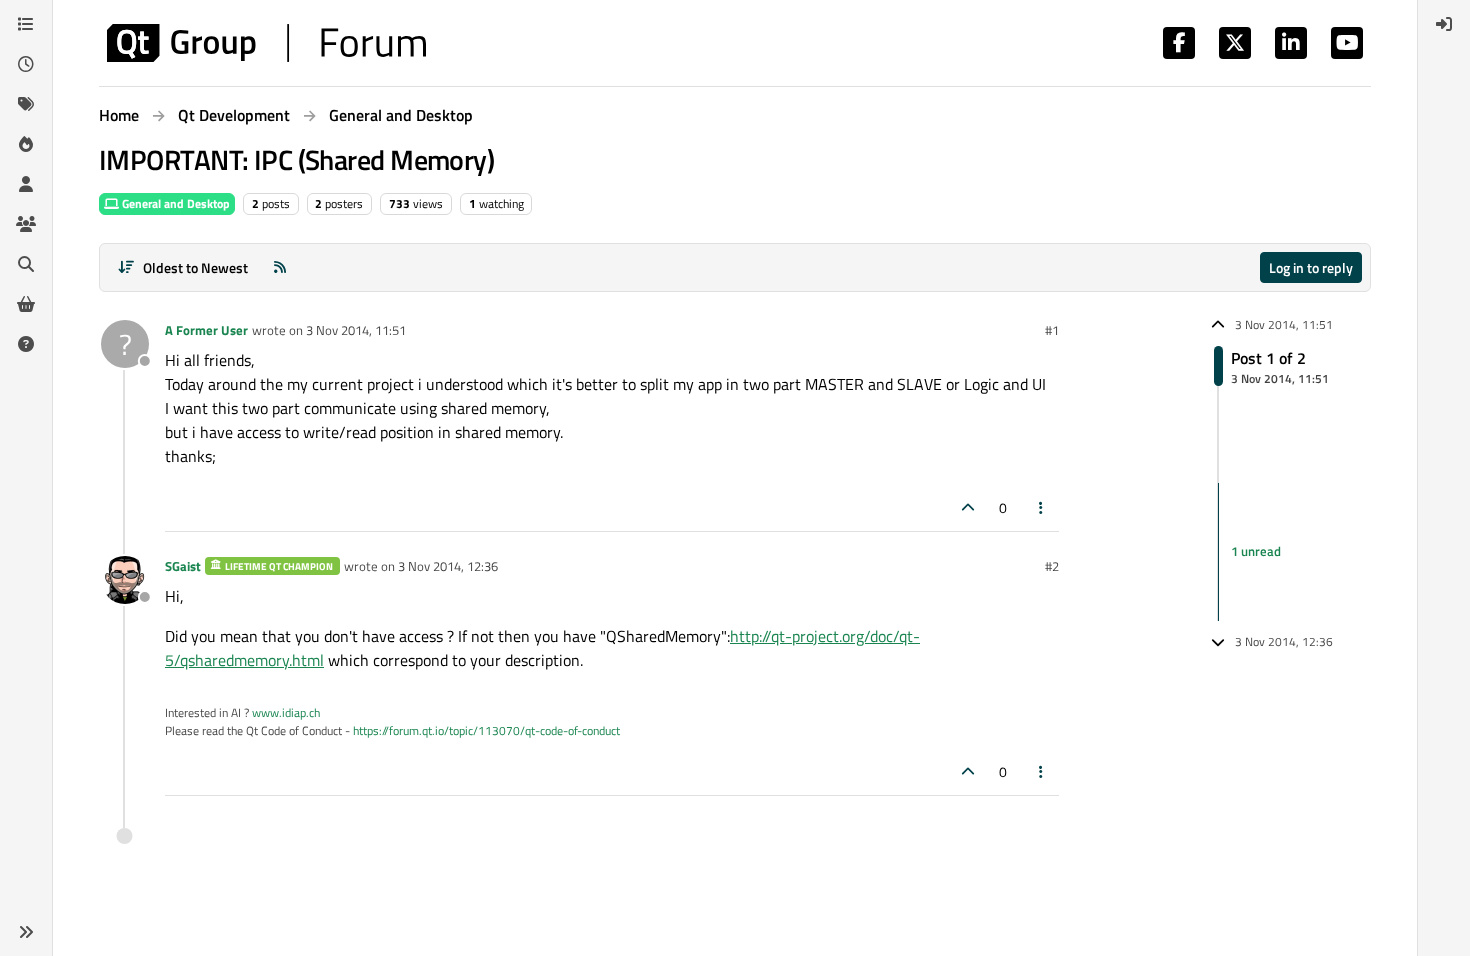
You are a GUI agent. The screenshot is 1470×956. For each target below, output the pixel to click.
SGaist (183, 566)
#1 (1052, 330)
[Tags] (26, 104)
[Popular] (26, 144)
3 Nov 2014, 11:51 (356, 330)
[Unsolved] (26, 344)
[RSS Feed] (280, 267)
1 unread (1256, 551)
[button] (26, 932)
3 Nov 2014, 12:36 (448, 566)
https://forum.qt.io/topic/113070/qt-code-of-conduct (486, 730)
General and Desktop (174, 203)
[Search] (26, 264)
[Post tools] (1042, 507)
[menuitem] (1444, 24)
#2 (1052, 566)
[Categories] (26, 24)
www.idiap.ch (286, 712)
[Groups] (26, 224)
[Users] (26, 184)
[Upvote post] (968, 507)
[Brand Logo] (266, 43)
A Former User (206, 330)
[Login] (1444, 24)
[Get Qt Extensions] (26, 304)
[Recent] (26, 64)
